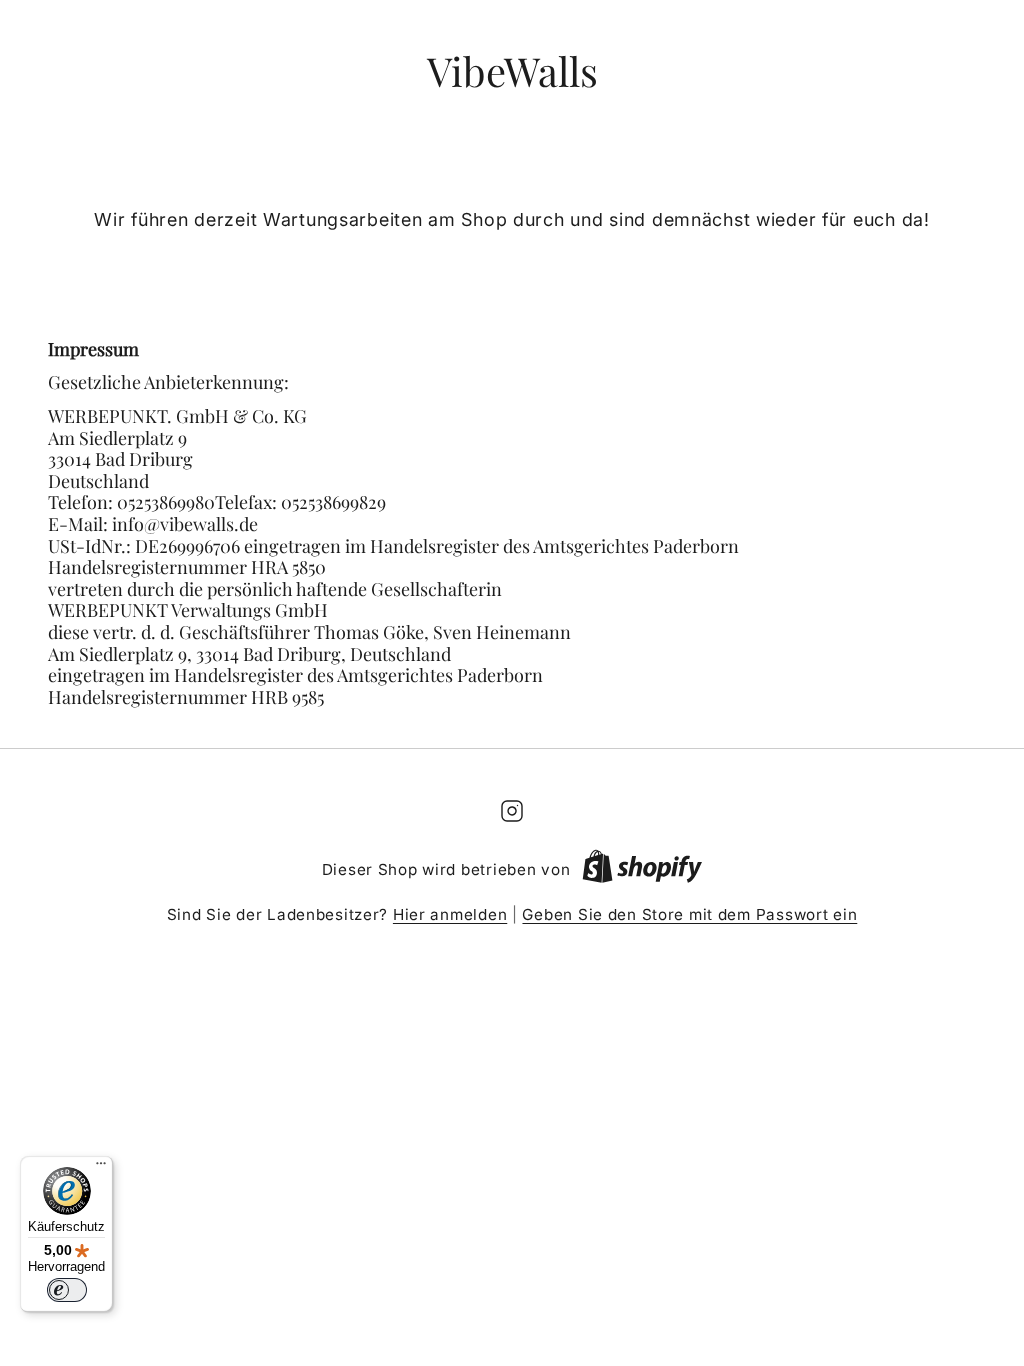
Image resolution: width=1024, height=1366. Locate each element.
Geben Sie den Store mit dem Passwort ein (689, 914)
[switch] (67, 1290)
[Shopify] (642, 870)
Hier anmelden (450, 914)
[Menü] (101, 1168)
